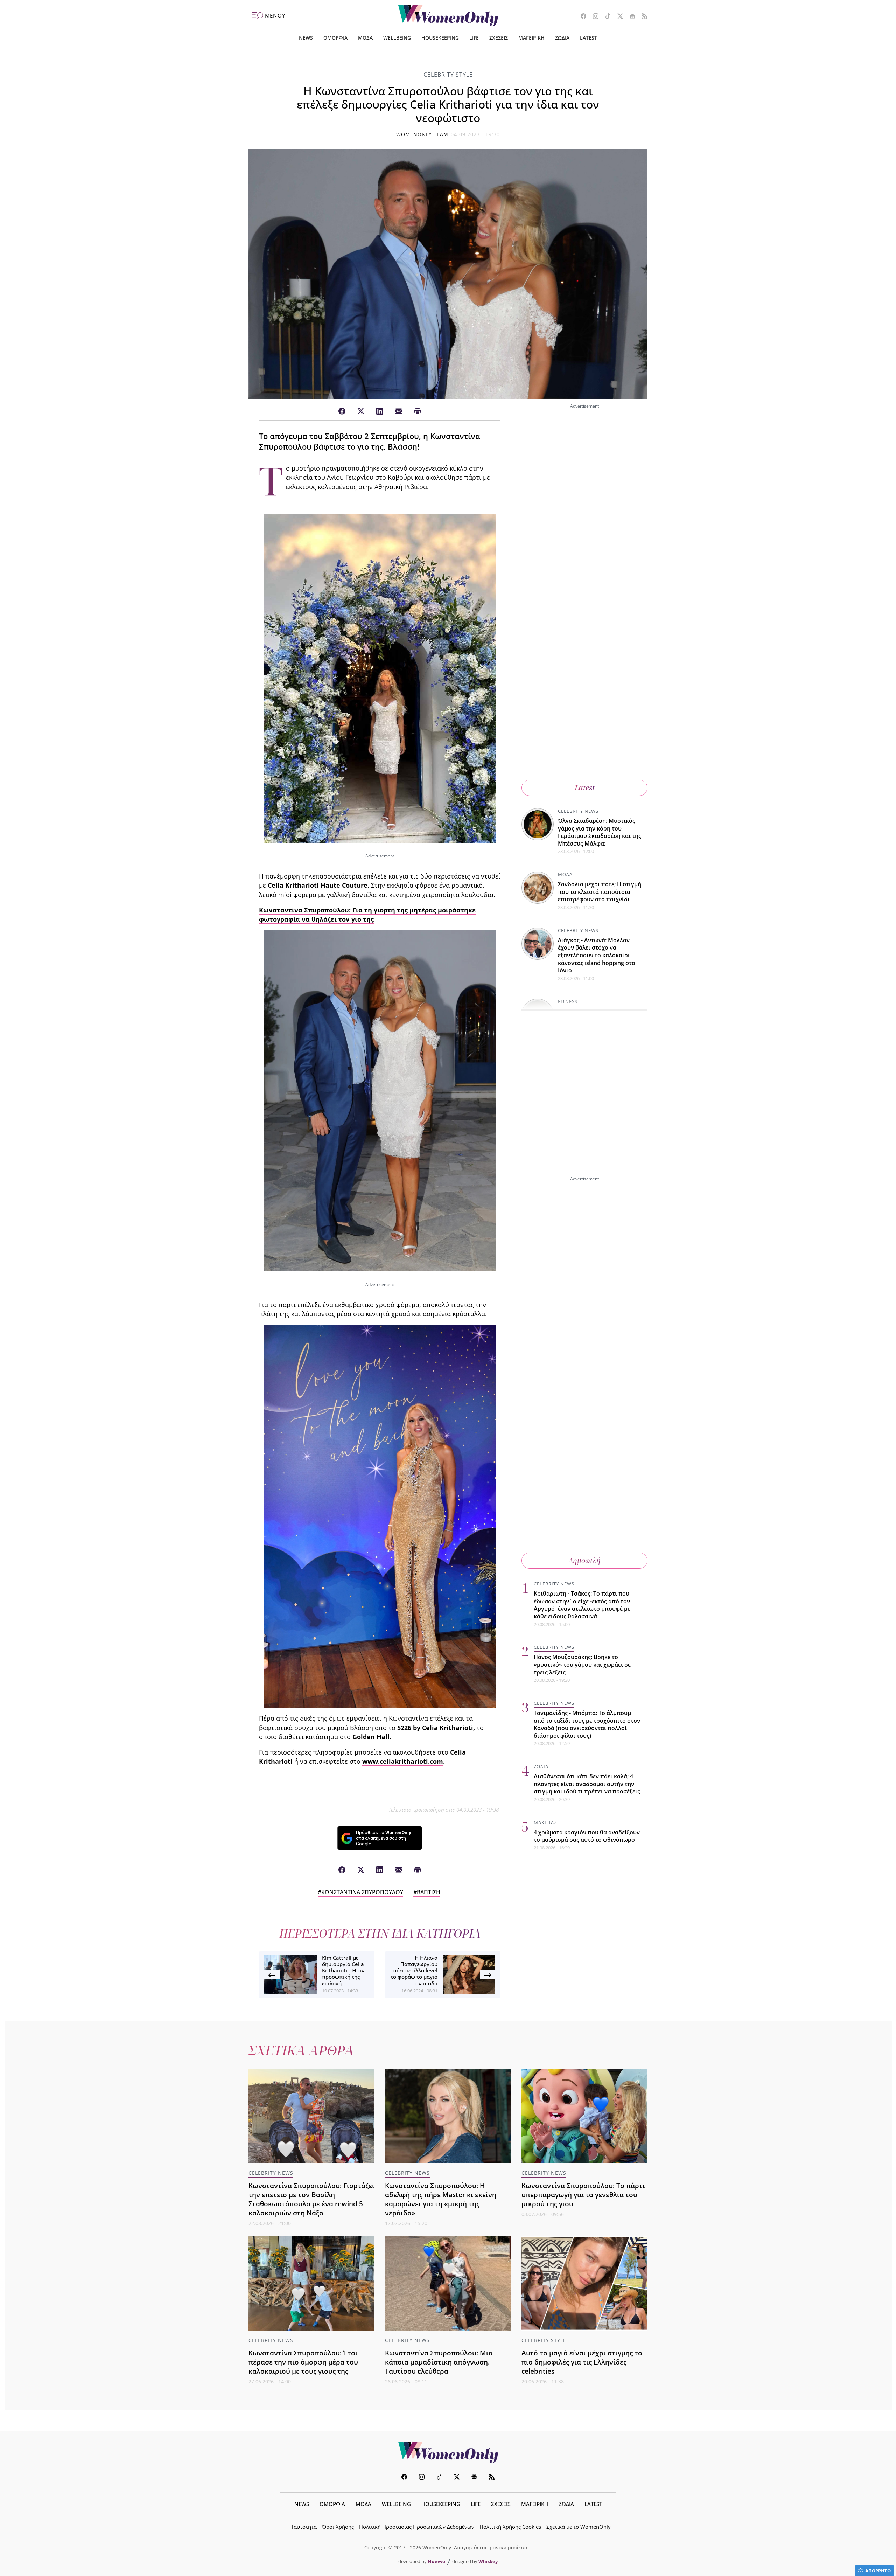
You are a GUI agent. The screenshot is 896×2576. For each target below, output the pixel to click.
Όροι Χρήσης (338, 2527)
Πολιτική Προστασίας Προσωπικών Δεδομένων (417, 2527)
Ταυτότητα (304, 2527)
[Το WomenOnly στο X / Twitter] (618, 17)
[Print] (418, 411)
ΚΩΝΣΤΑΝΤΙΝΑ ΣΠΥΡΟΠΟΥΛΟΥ (362, 1892)
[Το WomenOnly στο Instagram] (593, 17)
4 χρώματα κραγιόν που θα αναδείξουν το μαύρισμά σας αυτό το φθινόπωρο (587, 1836)
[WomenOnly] (448, 16)
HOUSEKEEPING (440, 38)
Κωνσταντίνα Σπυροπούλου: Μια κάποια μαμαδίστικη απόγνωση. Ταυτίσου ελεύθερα (439, 2362)
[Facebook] (342, 411)
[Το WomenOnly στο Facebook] (581, 17)
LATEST (589, 38)
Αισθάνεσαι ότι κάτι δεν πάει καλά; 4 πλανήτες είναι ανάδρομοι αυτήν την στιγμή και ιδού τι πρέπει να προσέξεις (587, 1784)
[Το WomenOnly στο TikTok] (605, 17)
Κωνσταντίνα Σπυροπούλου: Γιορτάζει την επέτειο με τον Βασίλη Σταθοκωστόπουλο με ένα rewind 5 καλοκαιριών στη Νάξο (311, 2199)
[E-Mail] (399, 411)
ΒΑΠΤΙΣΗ (429, 1892)
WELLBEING (397, 38)
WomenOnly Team (422, 134)
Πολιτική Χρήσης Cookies (510, 2527)
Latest (585, 788)
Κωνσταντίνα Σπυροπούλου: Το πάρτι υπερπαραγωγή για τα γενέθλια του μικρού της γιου (583, 2195)
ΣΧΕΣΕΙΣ (499, 38)
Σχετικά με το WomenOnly (579, 2527)
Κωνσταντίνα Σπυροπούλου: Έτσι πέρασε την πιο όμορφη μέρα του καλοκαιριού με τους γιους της (303, 2362)
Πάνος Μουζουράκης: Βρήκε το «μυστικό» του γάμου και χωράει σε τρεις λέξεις (582, 1664)
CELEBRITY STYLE (448, 75)
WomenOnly (448, 2452)
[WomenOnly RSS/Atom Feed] (642, 17)
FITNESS (568, 1001)
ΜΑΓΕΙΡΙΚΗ (531, 38)
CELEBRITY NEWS (578, 811)
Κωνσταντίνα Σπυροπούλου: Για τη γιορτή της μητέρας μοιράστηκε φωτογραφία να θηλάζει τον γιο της (367, 915)
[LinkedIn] (380, 411)
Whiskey (488, 2561)
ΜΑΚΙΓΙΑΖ (545, 1822)
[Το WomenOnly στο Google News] (630, 17)
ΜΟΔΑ (365, 38)
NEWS (306, 38)
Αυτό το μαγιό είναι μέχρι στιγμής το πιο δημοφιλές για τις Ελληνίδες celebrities (582, 2362)
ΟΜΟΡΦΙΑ (335, 38)
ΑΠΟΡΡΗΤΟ (878, 2571)
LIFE (474, 38)
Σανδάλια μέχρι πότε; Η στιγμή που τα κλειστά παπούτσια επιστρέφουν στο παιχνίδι (600, 892)
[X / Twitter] (361, 411)
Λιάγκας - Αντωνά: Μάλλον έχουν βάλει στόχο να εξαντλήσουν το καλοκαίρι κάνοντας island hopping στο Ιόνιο (597, 955)
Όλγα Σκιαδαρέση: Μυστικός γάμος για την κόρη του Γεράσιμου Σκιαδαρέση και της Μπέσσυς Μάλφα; (600, 832)
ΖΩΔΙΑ (562, 38)
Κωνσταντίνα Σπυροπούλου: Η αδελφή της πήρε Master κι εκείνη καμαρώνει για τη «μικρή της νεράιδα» (441, 2199)
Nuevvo (436, 2561)
